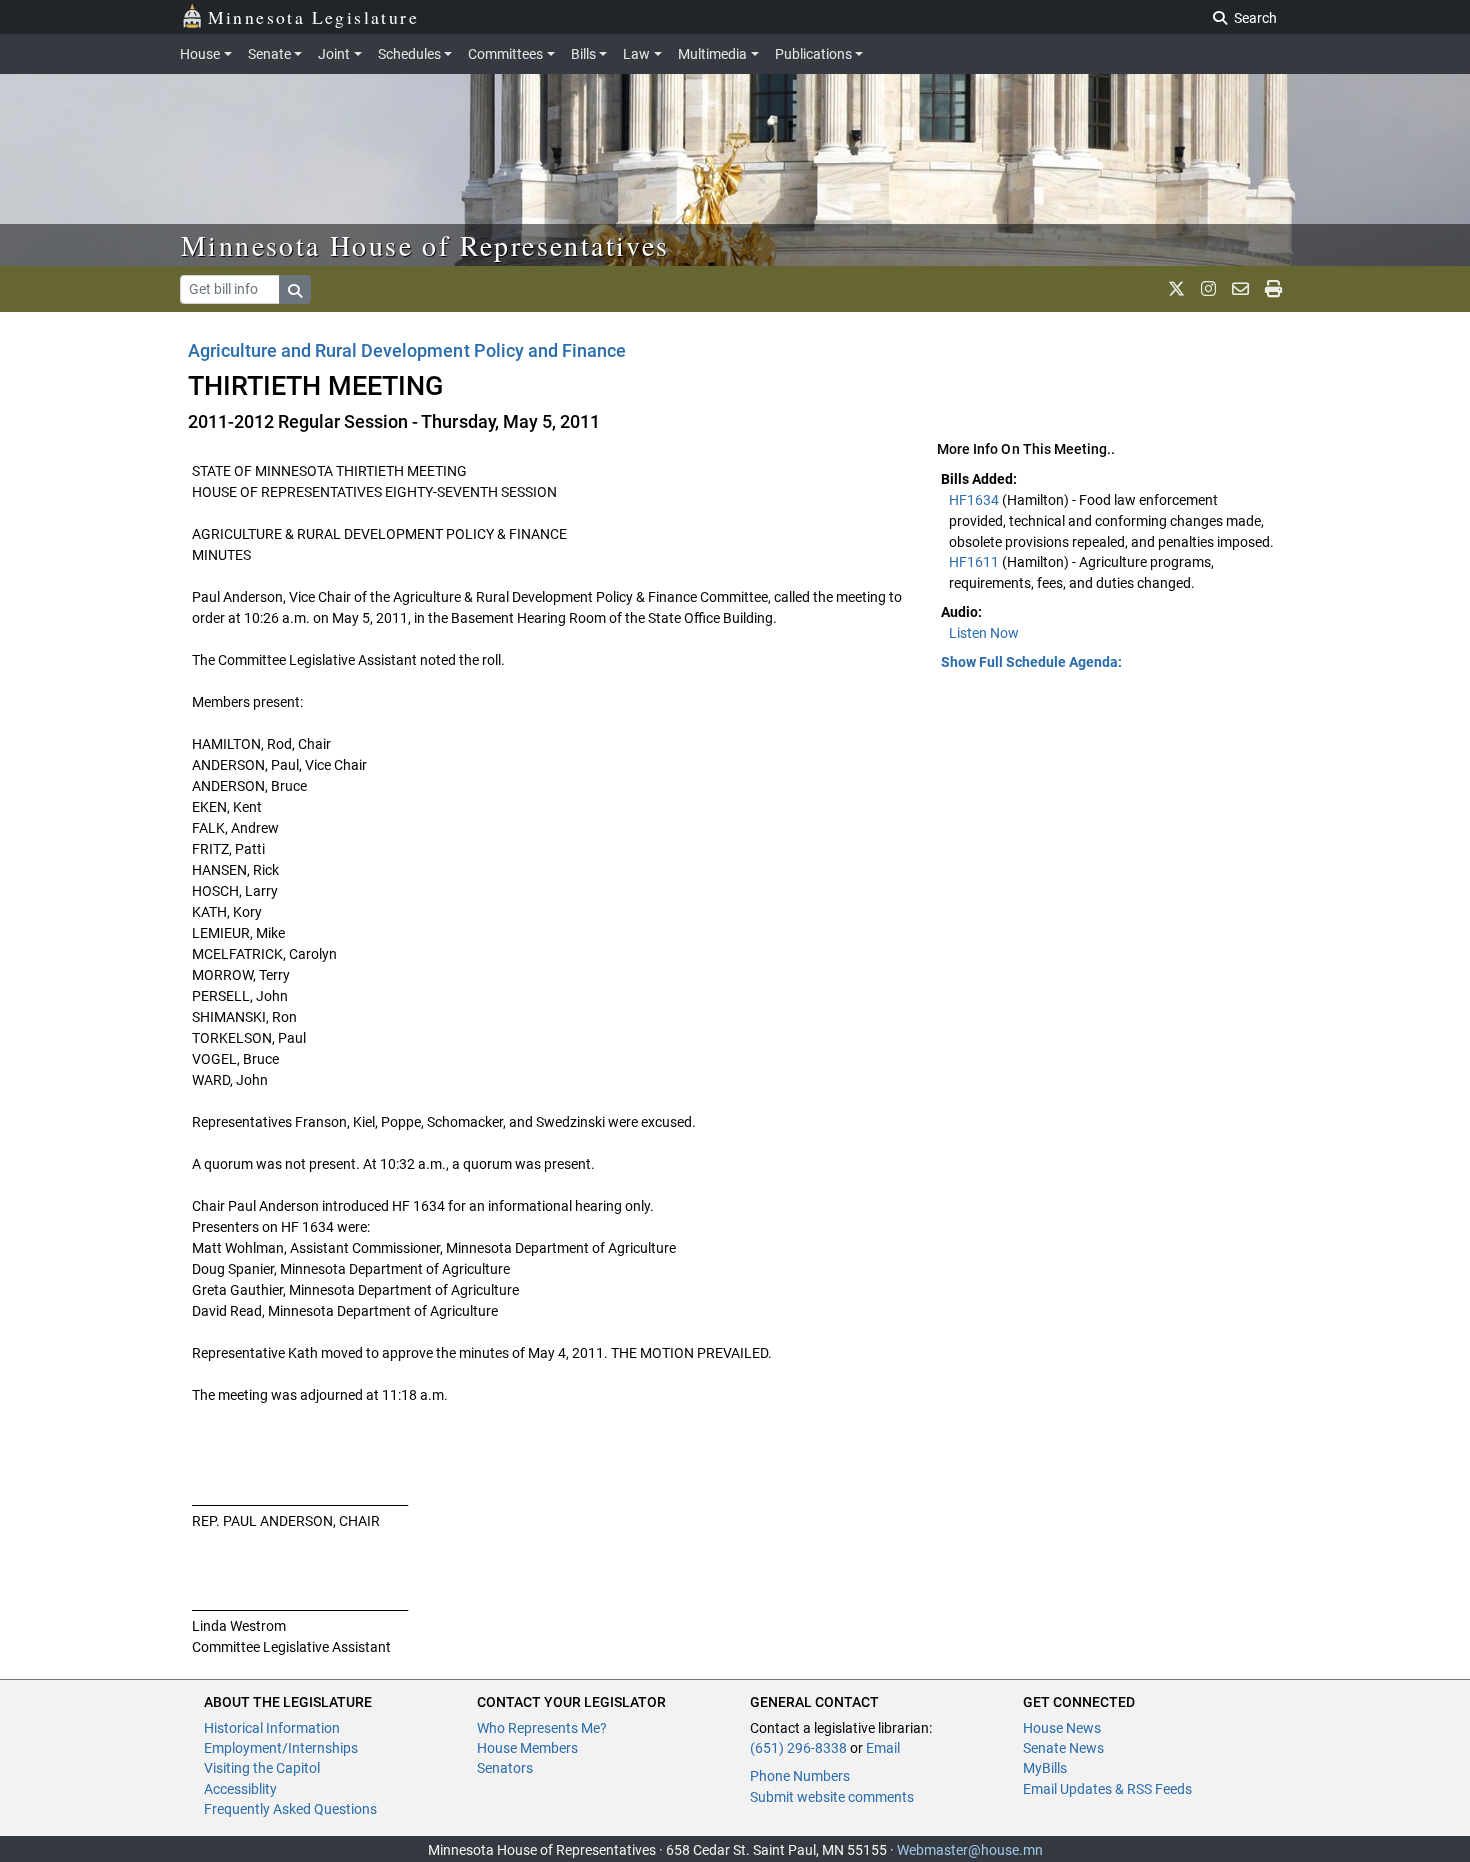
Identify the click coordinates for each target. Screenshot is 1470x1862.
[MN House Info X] (1176, 289)
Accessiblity (240, 1789)
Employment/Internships (281, 1748)
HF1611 (975, 562)
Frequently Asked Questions (290, 1809)
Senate (269, 54)
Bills (583, 54)
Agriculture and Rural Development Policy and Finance (407, 350)
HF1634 (975, 500)
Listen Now (984, 633)
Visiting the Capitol (262, 1768)
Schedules (409, 54)
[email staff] (1240, 289)
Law (636, 54)
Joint (334, 54)
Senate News (1063, 1748)
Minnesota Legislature (313, 17)
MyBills (1045, 1768)
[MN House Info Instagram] (1208, 289)
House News (1062, 1728)
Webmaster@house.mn (970, 1850)
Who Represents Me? (542, 1728)
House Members (527, 1748)
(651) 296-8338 (798, 1748)
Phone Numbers (800, 1776)
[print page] (1273, 289)
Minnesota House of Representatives (425, 245)
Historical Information (272, 1728)
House (200, 54)
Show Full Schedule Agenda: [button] (1031, 662)
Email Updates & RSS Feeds (1107, 1789)
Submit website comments (832, 1797)
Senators (505, 1768)
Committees (505, 54)
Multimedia (712, 54)
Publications (813, 54)
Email (883, 1748)
